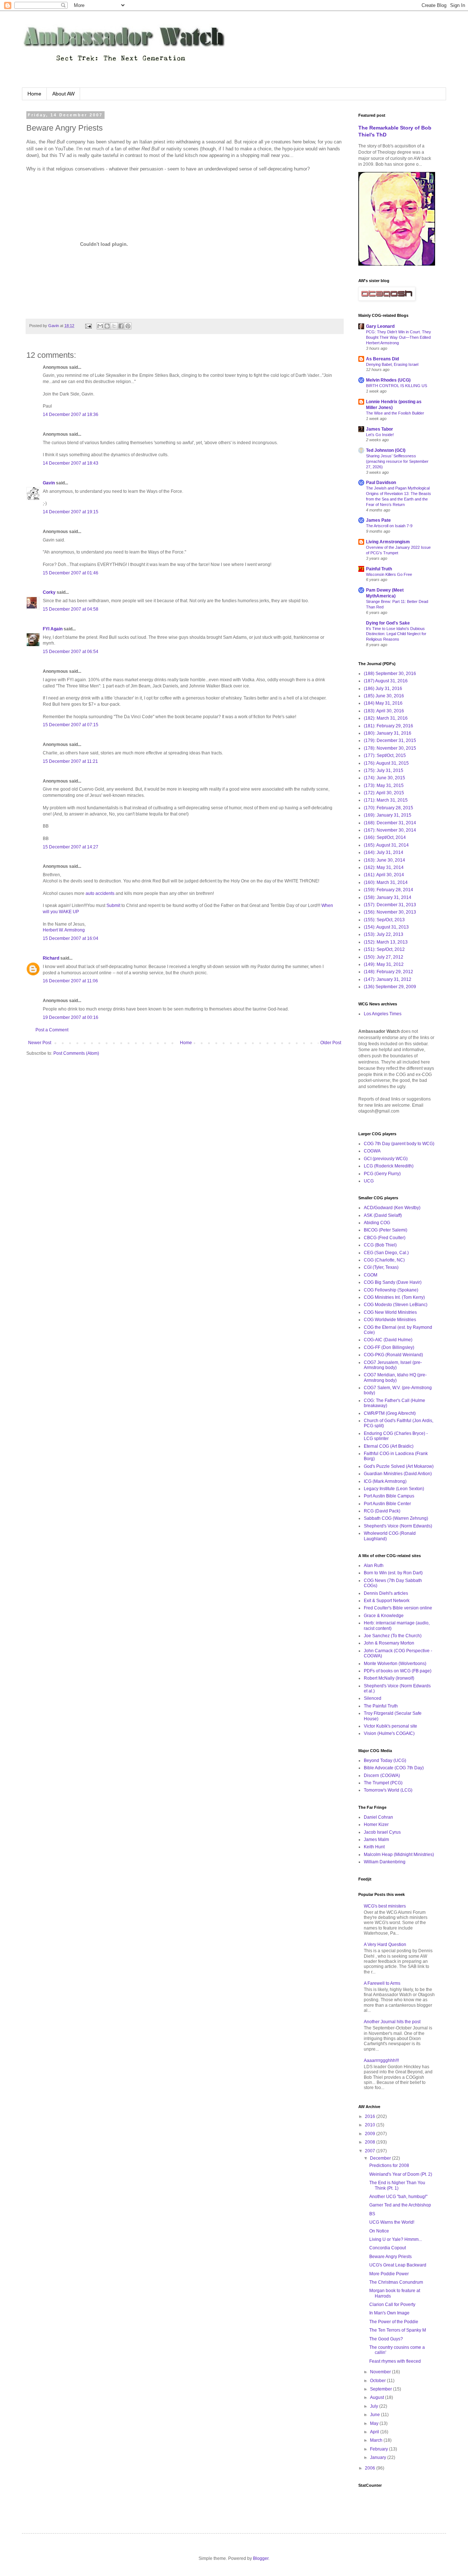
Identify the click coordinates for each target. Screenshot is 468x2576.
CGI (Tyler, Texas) (381, 1267)
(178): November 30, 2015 (390, 748)
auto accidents (100, 893)
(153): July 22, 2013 (384, 934)
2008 (371, 2142)
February (380, 2449)
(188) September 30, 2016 (390, 674)
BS (372, 2214)
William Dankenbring (385, 1862)
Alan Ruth (374, 1566)
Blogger (261, 2558)
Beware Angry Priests (390, 2257)
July (375, 2406)
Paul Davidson (381, 483)
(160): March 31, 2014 (386, 882)
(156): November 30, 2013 (390, 912)
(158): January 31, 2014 (388, 897)
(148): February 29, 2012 (388, 972)
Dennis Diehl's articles (386, 1593)
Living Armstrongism (388, 542)
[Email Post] (88, 326)
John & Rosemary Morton (389, 1643)
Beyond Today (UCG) (385, 1761)
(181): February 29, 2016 (388, 726)
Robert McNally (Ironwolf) (389, 1678)
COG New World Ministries (390, 1312)
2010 (371, 2125)
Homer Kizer (376, 1825)
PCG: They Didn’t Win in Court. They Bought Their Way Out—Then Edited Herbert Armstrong (399, 337)
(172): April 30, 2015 (384, 793)
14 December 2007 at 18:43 (71, 463)
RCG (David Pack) (382, 1511)
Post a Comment (52, 1030)
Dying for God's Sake (388, 623)
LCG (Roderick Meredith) (389, 1166)
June (375, 2415)
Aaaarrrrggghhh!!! (381, 2061)
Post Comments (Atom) (76, 1053)
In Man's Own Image (389, 2313)
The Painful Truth (381, 1706)
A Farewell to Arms (382, 1983)
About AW (63, 94)
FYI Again (53, 629)
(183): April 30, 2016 (384, 711)
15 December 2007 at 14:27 (71, 847)
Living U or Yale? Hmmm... (396, 2239)
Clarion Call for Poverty (392, 2305)
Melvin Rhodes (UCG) (388, 380)
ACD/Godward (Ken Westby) (392, 1208)
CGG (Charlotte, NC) (384, 1260)
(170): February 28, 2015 (388, 808)
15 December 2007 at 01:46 (71, 573)
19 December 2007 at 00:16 (71, 1017)
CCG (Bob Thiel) (380, 1245)
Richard (51, 958)
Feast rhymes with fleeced (395, 2361)
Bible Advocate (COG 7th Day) (394, 1768)
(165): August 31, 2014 (386, 845)
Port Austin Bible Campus (389, 1496)
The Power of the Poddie (394, 2322)
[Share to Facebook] (121, 326)
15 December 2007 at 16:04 (71, 938)
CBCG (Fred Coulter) (385, 1238)
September (382, 2389)
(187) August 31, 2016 (386, 681)
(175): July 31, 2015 (384, 770)
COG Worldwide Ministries (390, 1320)
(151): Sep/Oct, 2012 (384, 949)
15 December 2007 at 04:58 (71, 609)
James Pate (378, 520)
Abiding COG (377, 1223)
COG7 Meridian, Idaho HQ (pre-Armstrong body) (395, 1377)
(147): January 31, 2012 (388, 979)
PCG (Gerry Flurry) (382, 1174)
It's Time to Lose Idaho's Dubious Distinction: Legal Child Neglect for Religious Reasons (396, 634)
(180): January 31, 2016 (388, 733)
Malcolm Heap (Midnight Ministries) (399, 1855)
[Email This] (100, 326)
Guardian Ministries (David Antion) (398, 1474)
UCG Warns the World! (392, 2222)
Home (34, 94)
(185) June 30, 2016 (384, 696)
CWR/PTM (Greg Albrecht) (390, 1413)
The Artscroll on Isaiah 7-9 (389, 526)
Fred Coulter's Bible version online (398, 1608)
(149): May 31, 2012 (384, 964)
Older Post (331, 1043)
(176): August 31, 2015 (386, 763)
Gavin (49, 483)
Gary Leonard (380, 326)
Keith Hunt (374, 1847)
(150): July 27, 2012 (384, 957)
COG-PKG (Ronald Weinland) (393, 1355)
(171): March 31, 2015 (386, 800)
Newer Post (40, 1043)
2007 (371, 2151)
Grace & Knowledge (384, 1616)
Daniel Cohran (378, 1817)
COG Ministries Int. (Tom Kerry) (394, 1297)
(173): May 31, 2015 (384, 785)
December (381, 2158)
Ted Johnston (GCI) (386, 450)
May (375, 2423)
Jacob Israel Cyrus (382, 1832)
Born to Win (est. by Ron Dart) (393, 1573)
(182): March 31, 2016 (386, 718)
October (378, 2381)
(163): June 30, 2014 (384, 860)
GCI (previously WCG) (386, 1159)
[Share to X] (114, 326)
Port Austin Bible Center (387, 1504)
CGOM (371, 1275)
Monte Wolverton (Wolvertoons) (395, 1664)
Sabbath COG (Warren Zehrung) (396, 1518)
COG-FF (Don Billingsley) (389, 1347)
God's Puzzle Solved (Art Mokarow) (399, 1466)
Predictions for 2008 (389, 2166)
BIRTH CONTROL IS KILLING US (397, 386)
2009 (371, 2134)
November (381, 2372)
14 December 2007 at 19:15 (71, 512)
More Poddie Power (389, 2274)
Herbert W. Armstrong (64, 930)
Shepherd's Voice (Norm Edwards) (398, 1526)
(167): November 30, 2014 (390, 830)
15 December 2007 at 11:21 (70, 761)
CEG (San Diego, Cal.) (386, 1253)
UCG (369, 1181)
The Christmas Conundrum (396, 2282)
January (379, 2457)
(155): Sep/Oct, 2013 (384, 920)
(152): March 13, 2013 (386, 942)
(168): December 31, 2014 (390, 823)
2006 (371, 2468)
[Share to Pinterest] (128, 326)
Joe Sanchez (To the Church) (393, 1636)
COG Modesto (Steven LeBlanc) (396, 1305)
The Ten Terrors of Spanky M (398, 2330)
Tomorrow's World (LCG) (388, 1790)
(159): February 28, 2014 (388, 890)
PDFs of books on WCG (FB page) (398, 1671)
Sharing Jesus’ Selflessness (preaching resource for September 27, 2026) (397, 461)
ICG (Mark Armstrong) (385, 1481)
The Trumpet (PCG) (383, 1783)
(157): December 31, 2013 (390, 905)
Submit (113, 905)
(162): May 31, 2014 (384, 867)
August (378, 2397)
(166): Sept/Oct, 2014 (385, 837)
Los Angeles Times (383, 1014)
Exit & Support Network (387, 1601)
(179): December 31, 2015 (390, 740)
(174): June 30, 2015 (384, 778)
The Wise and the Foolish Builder (395, 413)
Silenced (373, 1698)
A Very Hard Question (385, 1945)
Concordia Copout (388, 2248)
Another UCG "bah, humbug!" (398, 2197)
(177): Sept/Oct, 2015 (385, 755)
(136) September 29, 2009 (390, 987)
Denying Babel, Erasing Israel (392, 364)
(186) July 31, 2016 (383, 689)
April (375, 2432)
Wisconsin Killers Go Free (389, 574)
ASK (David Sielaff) (383, 1215)
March (377, 2440)
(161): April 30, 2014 (384, 875)
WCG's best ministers (385, 1906)
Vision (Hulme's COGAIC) (389, 1733)
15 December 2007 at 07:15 (71, 725)
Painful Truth (379, 569)
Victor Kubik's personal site (390, 1726)
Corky (49, 592)
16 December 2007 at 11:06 (70, 981)
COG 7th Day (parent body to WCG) (399, 1144)
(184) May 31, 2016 (383, 703)
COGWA (372, 1151)
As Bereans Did (382, 359)
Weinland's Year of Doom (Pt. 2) (401, 2174)
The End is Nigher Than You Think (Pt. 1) (397, 2185)
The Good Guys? (386, 2339)
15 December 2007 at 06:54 (71, 652)
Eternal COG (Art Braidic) (389, 1446)
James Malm (376, 1840)
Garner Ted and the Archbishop (400, 2205)
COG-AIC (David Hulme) (388, 1340)
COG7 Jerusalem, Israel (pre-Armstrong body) (393, 1365)
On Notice (379, 2231)
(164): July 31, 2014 (384, 852)
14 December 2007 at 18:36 (71, 415)
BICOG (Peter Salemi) (386, 1230)
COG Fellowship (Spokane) (391, 1290)
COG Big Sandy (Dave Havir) (393, 1282)
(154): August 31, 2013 (386, 927)
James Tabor (380, 429)
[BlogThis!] (107, 326)
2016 (371, 2116)
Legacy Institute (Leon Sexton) (394, 1489)
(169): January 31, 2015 (388, 815)
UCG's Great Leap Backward (398, 2265)
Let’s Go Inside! (380, 435)
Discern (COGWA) (382, 1776)
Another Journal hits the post (392, 2022)
